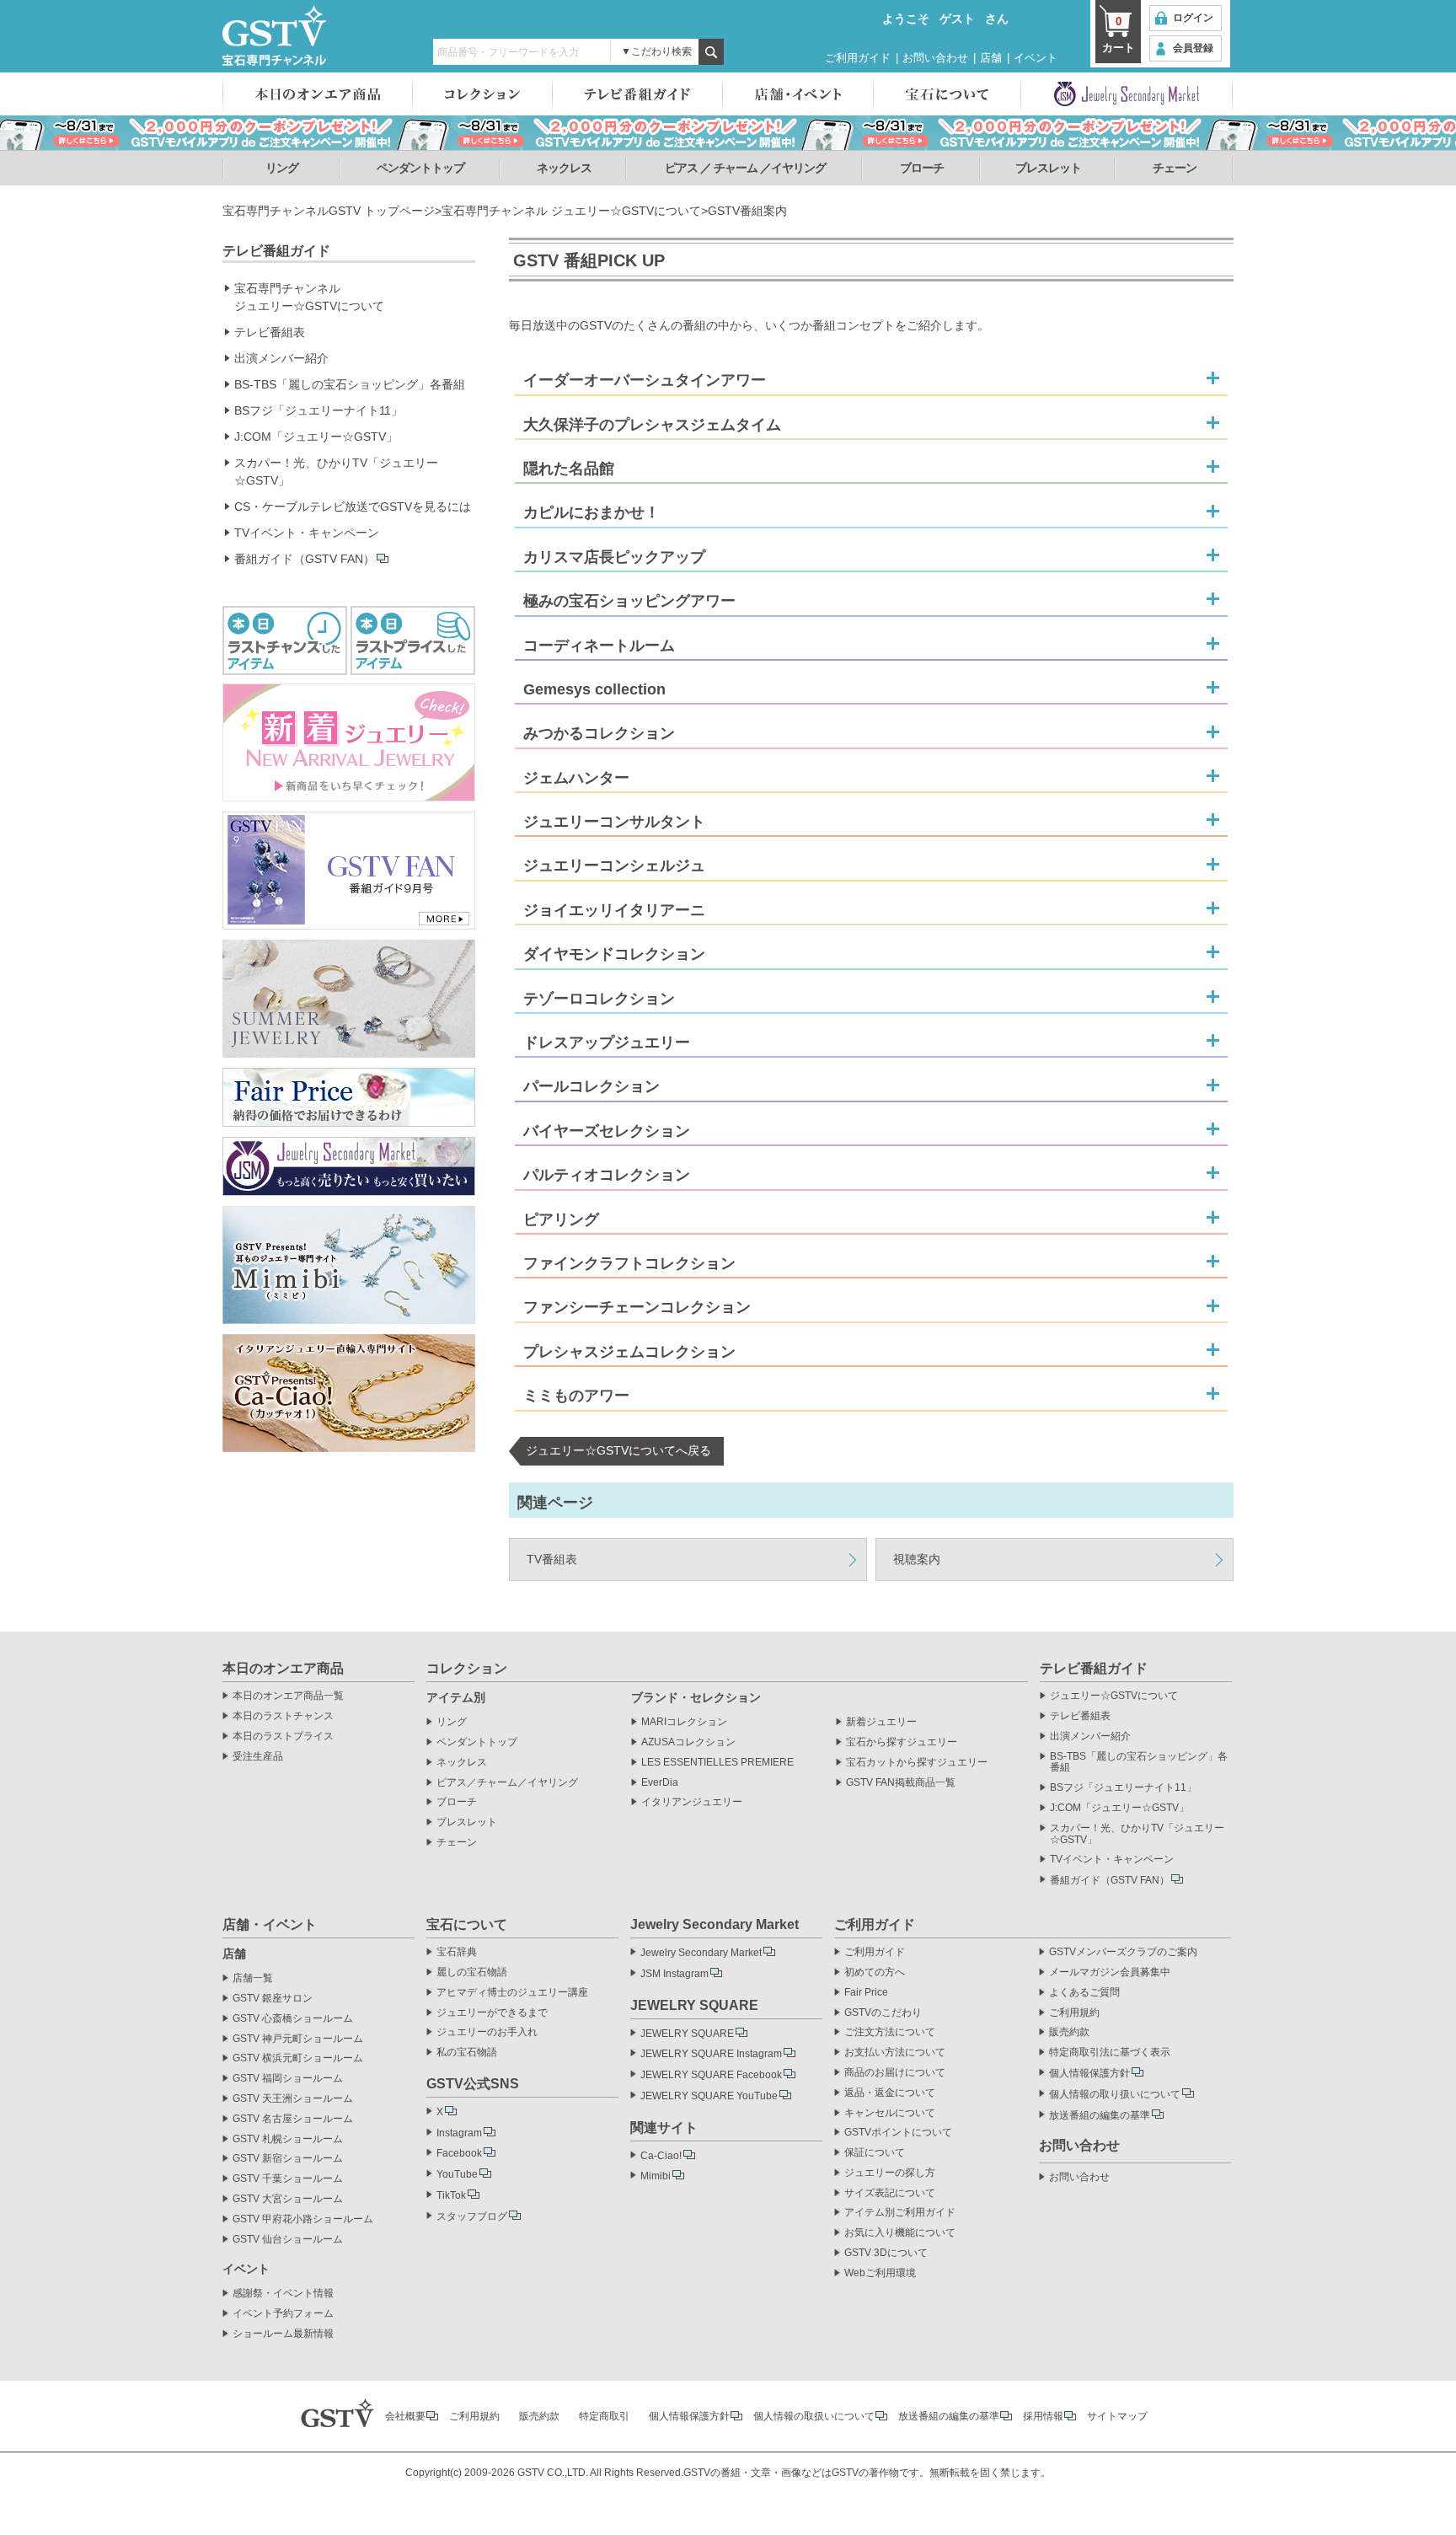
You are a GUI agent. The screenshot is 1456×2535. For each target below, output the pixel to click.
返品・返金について (890, 2093)
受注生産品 (258, 1757)
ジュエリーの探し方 (890, 2173)
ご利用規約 (1074, 2013)
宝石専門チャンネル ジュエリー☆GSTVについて (571, 211)
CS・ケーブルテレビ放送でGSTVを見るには (353, 506)
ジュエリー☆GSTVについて (1114, 1696)
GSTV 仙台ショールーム (288, 2240)
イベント (1036, 58)
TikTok (451, 2195)
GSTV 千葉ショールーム (288, 2179)
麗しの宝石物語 (472, 1972)
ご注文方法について (890, 2032)
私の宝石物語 (467, 2053)
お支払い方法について (895, 2053)
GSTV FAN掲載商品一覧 (901, 1783)
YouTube (457, 2174)
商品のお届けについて (895, 2073)
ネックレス (564, 168)
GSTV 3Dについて (886, 2253)
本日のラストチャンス (283, 1716)
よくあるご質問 (1084, 1993)
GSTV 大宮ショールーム (288, 2199)
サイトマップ (1117, 2416)
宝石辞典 (457, 1952)
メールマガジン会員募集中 (1110, 1972)
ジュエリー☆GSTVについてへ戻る (618, 1450)
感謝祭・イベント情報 (283, 2294)
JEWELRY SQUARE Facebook (711, 2075)
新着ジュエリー (881, 1722)
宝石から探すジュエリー (902, 1742)
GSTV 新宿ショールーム (288, 2159)
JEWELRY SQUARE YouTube (709, 2096)
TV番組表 (552, 1559)
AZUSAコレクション (688, 1742)
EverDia (660, 1783)
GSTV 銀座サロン (273, 1999)
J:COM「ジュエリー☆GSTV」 (316, 437)
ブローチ (922, 168)
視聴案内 (917, 1559)
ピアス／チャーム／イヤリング (507, 1783)
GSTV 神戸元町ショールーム (298, 2039)
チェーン (1175, 168)
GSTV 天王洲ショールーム (293, 2099)
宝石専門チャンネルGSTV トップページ (329, 211)
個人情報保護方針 (1089, 2073)
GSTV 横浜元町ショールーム (298, 2058)
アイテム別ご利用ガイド (900, 2213)
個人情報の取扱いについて (814, 2416)
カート (1119, 35)
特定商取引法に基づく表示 (1110, 2053)
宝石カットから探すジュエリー (917, 1763)
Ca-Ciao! (661, 2156)
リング (282, 168)
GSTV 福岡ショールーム (288, 2079)
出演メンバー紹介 (281, 358)
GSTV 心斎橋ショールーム (293, 2019)
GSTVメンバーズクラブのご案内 (1123, 1952)
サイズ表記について (890, 2193)
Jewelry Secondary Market (701, 1953)
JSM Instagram (674, 1974)
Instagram (459, 2133)
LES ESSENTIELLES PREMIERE (717, 1763)
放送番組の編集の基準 (1100, 2115)
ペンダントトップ (420, 168)
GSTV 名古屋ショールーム (293, 2119)
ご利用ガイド (858, 58)
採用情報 (1043, 2416)
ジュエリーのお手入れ (487, 2032)
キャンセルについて (890, 2113)
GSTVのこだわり (883, 2013)
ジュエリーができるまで (492, 2013)
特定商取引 (604, 2416)
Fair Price (866, 1993)
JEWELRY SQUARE (687, 2034)
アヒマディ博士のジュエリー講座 (512, 1993)
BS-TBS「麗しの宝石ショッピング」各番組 (350, 384)
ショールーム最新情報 (283, 2334)
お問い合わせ (935, 58)
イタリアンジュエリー (692, 1802)
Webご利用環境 (880, 2273)
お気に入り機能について (900, 2233)
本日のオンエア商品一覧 (288, 1696)
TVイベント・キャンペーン (307, 533)
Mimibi (656, 2176)
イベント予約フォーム (283, 2314)
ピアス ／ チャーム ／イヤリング (745, 168)
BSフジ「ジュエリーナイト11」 (318, 410)
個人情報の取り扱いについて (1115, 2094)
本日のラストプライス (283, 1736)
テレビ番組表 (270, 332)
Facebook (459, 2153)
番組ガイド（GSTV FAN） (305, 559)
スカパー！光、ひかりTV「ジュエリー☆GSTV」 (336, 472)
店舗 (991, 58)
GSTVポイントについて (898, 2133)
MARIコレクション (684, 1722)
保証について (875, 2153)
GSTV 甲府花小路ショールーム (303, 2219)
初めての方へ (875, 1972)
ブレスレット (1048, 168)
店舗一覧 (253, 1978)
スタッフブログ (472, 2216)
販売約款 (1069, 2032)
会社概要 (405, 2416)
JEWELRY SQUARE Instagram (711, 2054)
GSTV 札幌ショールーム (288, 2139)
